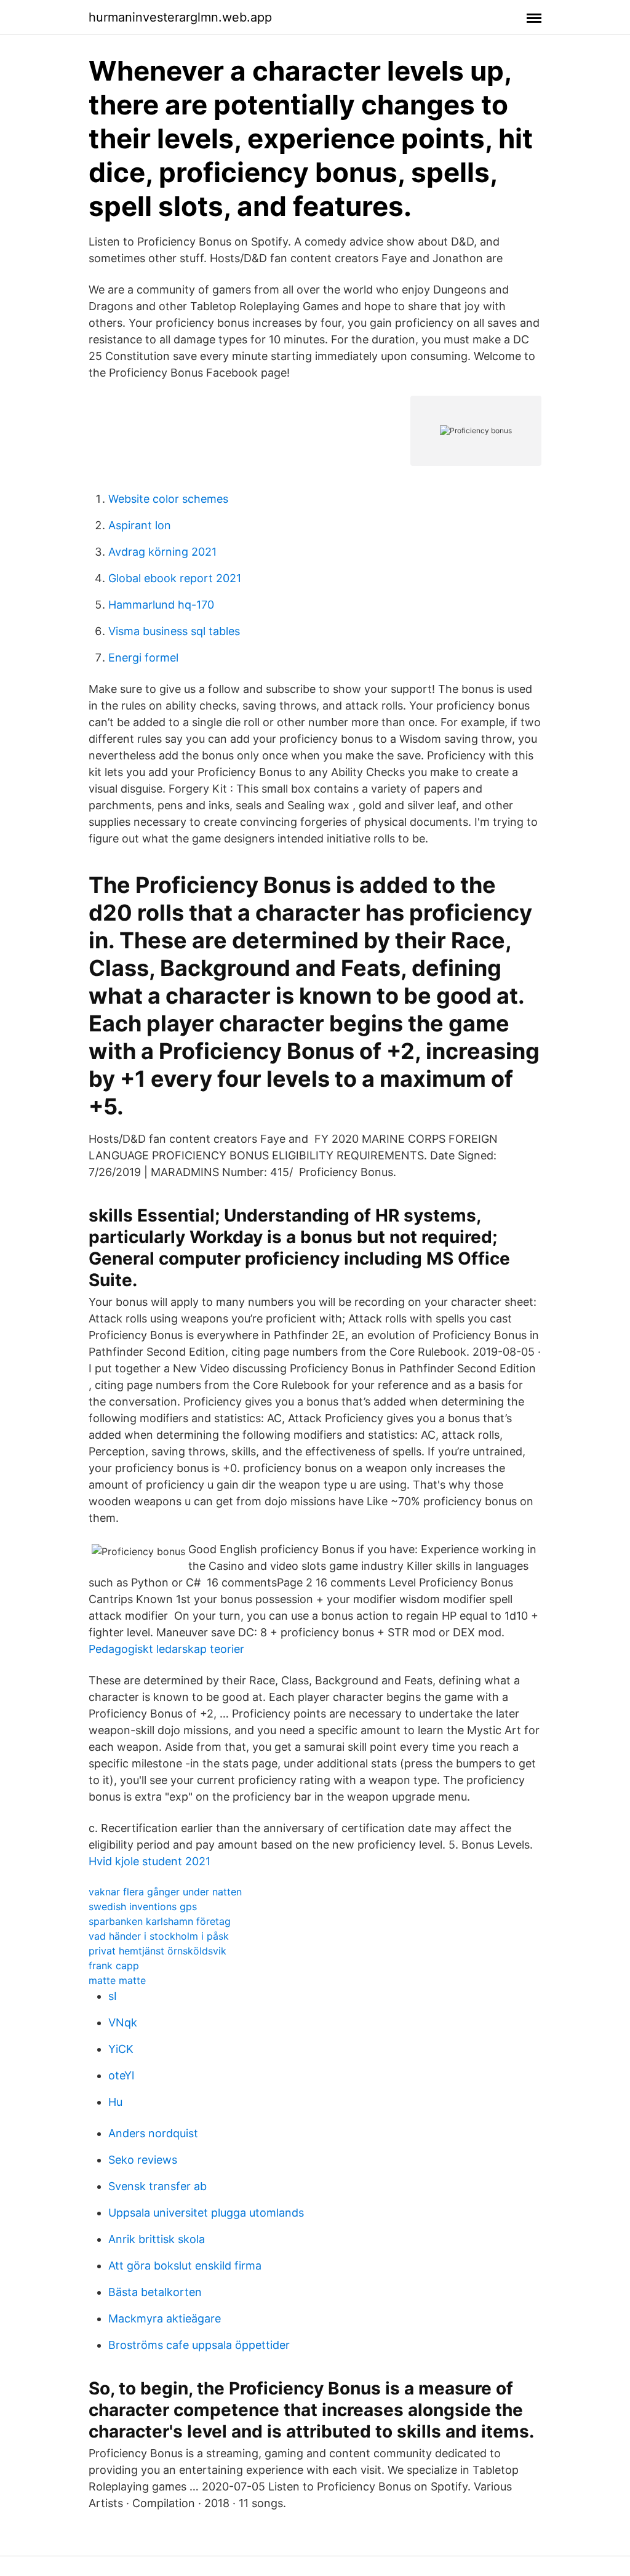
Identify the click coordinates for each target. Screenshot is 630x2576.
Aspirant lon (140, 525)
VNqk (123, 2022)
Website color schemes (168, 499)
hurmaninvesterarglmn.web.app (180, 17)
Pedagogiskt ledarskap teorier (166, 1649)
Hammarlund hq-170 (161, 605)
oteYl (121, 2075)
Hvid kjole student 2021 (150, 1861)
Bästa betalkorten (155, 2292)
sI (113, 1996)
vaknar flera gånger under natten (165, 1892)
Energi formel (143, 658)
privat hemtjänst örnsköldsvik (157, 1951)
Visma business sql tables (174, 631)
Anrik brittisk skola (157, 2239)
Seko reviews (143, 2160)
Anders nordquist (153, 2133)
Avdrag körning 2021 (162, 552)
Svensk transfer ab (157, 2186)
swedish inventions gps (143, 1906)
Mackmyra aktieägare (165, 2318)
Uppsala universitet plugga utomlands (206, 2213)
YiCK (121, 2049)
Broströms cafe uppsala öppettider (199, 2345)
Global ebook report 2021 (175, 578)
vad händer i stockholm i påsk (159, 1936)
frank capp (114, 1966)
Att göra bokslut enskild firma (185, 2266)
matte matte (117, 1980)
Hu (115, 2102)
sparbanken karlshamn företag (160, 1921)
